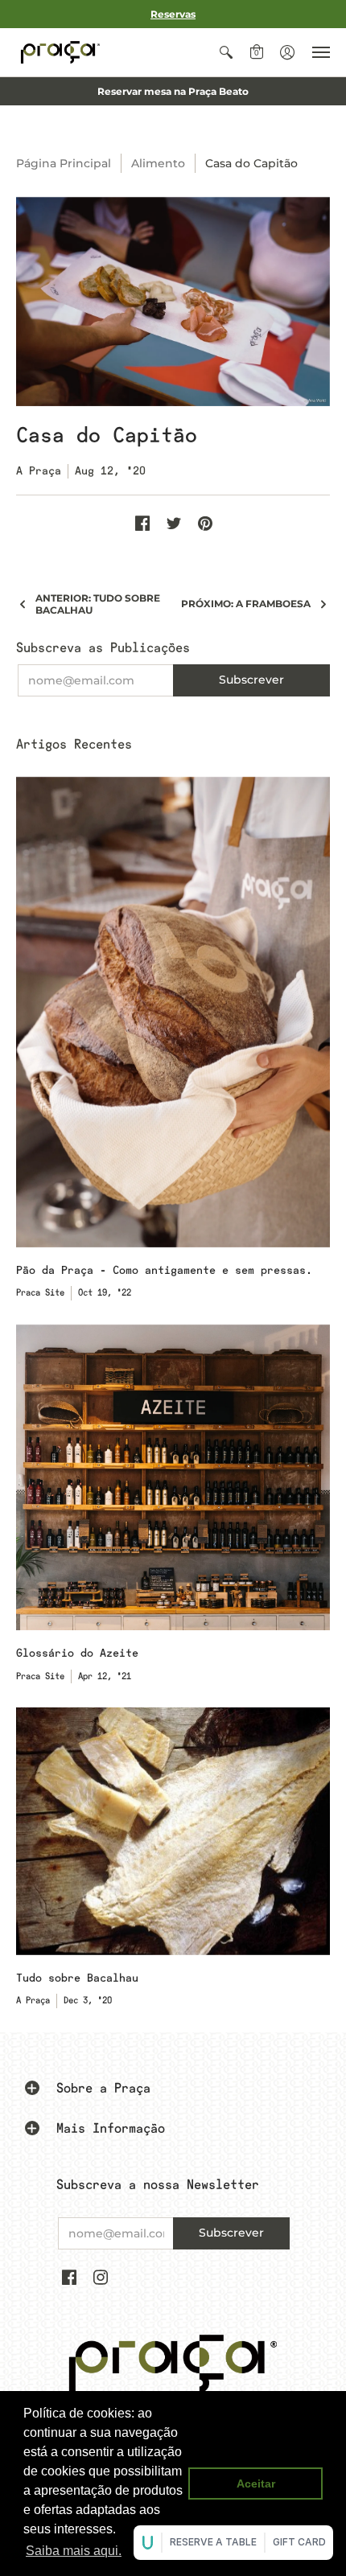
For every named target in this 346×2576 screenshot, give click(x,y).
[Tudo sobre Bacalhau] (173, 1831)
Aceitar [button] (256, 2484)
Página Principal (64, 163)
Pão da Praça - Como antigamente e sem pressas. (164, 1270)
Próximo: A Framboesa (246, 604)
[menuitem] (226, 52)
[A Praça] (60, 52)
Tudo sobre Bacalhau (77, 1978)
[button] (226, 52)
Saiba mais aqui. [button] (74, 2551)
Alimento (158, 163)
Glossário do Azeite (77, 1653)
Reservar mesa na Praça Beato (173, 91)
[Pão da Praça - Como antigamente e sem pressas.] (173, 1012)
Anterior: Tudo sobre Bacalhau (98, 604)
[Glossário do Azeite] (173, 1478)
